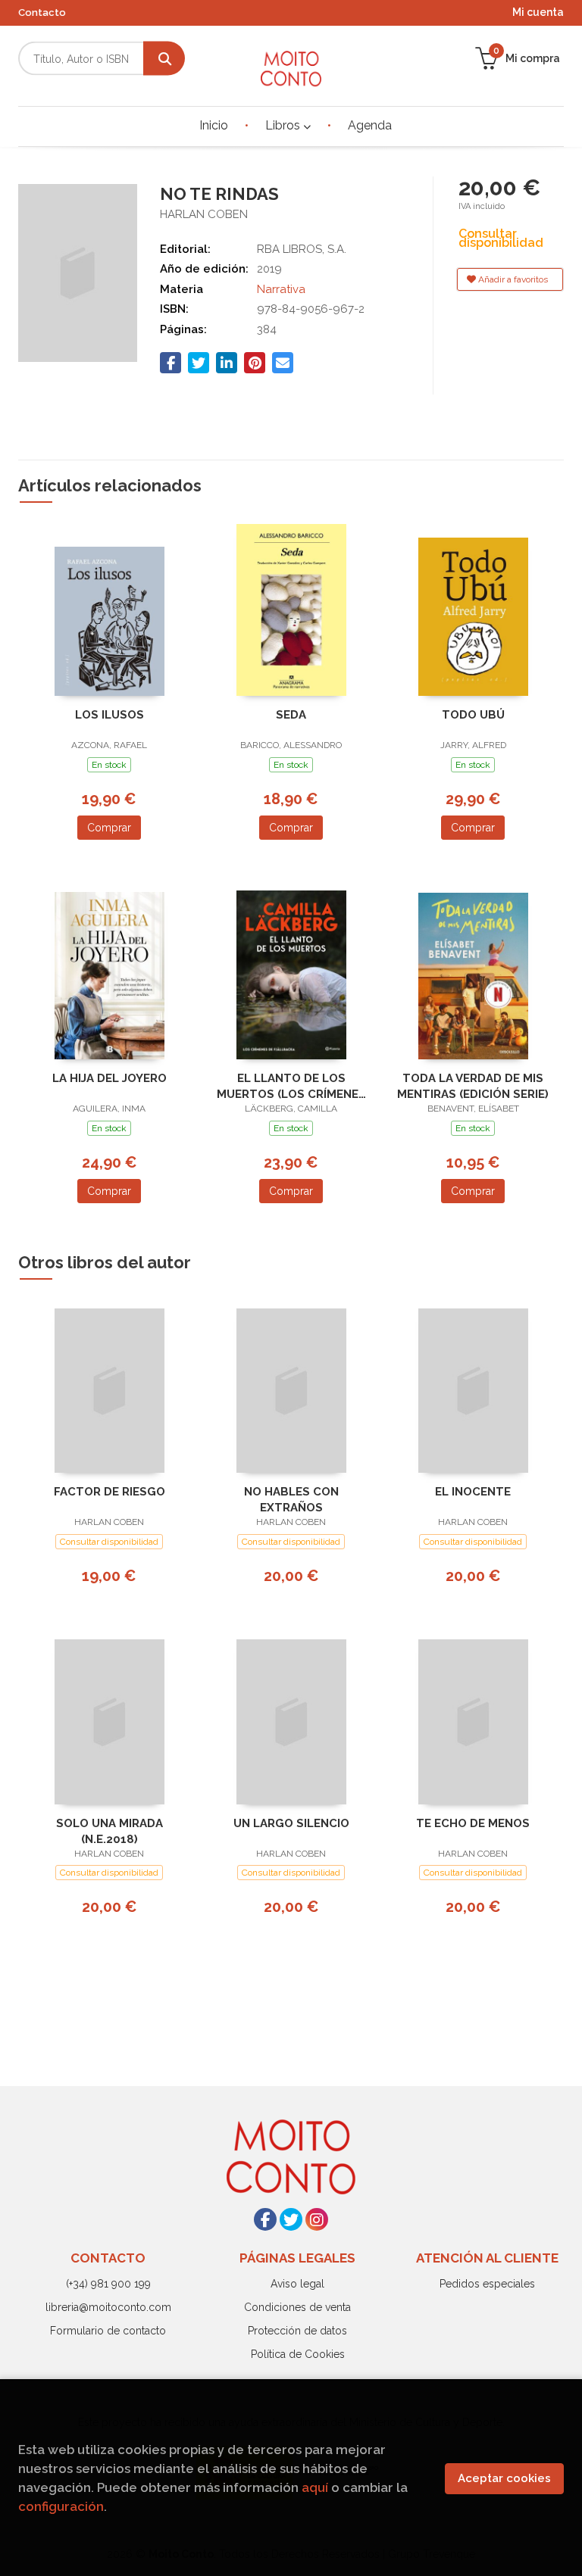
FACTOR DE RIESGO (110, 1492)
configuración (61, 2506)
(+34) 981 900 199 (108, 2284)
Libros (284, 125)
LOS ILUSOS (110, 715)
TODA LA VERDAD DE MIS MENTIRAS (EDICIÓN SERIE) (473, 1086)
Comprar (109, 828)
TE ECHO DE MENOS (473, 1823)
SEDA (291, 715)
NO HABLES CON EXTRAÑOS (291, 1500)
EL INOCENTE (473, 1492)
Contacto (42, 12)
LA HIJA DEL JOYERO (110, 1078)
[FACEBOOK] (265, 2219)
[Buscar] (164, 59)
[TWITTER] (291, 2219)
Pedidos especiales (487, 2284)
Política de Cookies (298, 2354)
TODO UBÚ (473, 715)
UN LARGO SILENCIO (291, 1823)
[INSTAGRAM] (317, 2219)
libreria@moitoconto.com (108, 2307)
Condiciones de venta (297, 2307)
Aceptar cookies (504, 2478)
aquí (315, 2487)
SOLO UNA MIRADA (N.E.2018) (110, 1831)
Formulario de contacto (108, 2331)
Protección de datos (297, 2331)
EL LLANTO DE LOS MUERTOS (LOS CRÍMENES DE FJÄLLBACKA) (291, 1086)
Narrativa (281, 289)
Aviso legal (297, 2284)
